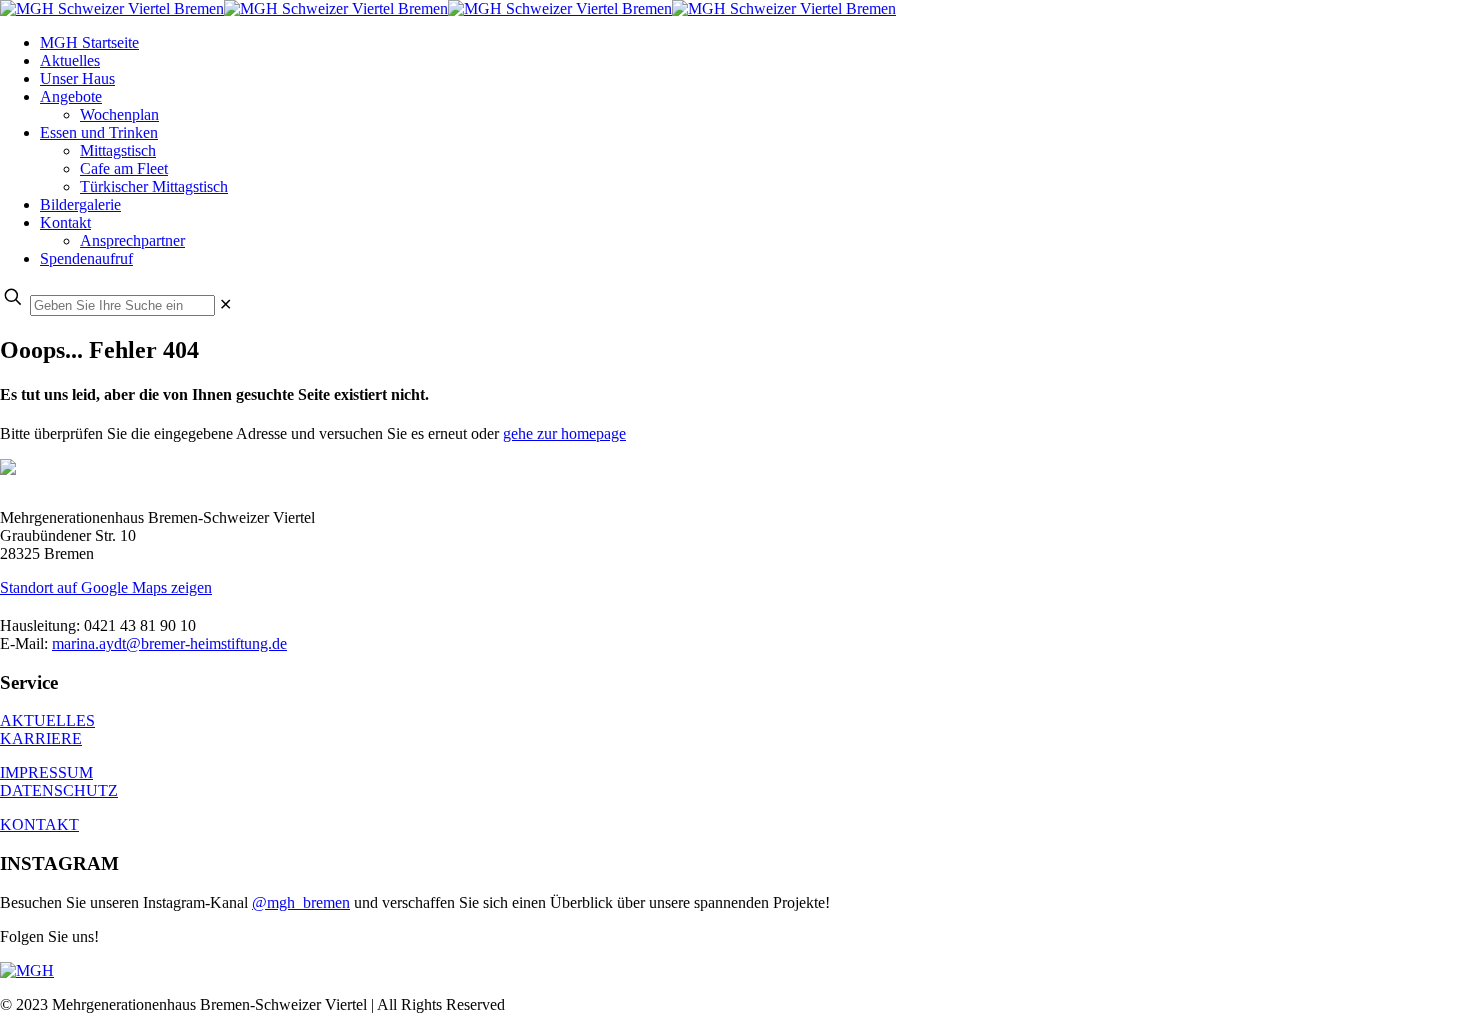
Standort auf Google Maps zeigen (106, 587)
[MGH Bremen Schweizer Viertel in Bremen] (448, 8)
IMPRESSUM (46, 772)
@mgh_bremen (301, 902)
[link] (225, 304)
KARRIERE (41, 738)
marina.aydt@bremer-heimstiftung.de (169, 643)
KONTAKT (39, 824)
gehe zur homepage (564, 433)
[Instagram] (27, 970)
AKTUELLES (47, 720)
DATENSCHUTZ (59, 790)
